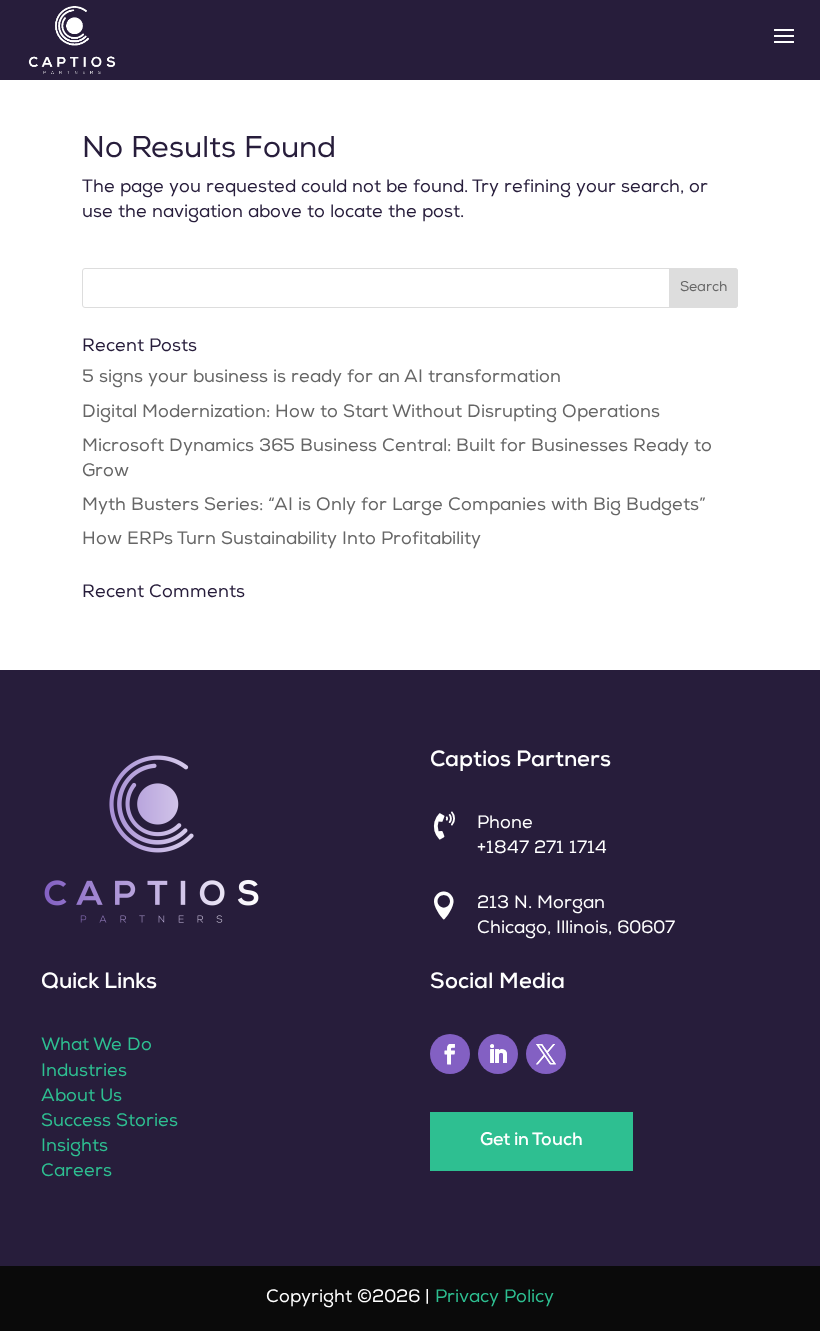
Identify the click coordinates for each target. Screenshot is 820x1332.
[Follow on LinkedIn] (498, 1054)
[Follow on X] (546, 1054)
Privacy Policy (494, 1298)
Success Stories (109, 1122)
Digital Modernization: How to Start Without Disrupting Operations (371, 413)
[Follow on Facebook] (450, 1054)
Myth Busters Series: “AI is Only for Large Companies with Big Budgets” (396, 506)
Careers (76, 1172)
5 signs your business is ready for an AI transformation (321, 378)
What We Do (96, 1046)
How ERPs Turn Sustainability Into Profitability (284, 540)
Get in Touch (531, 1141)
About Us (81, 1097)
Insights (74, 1147)
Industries (84, 1072)
